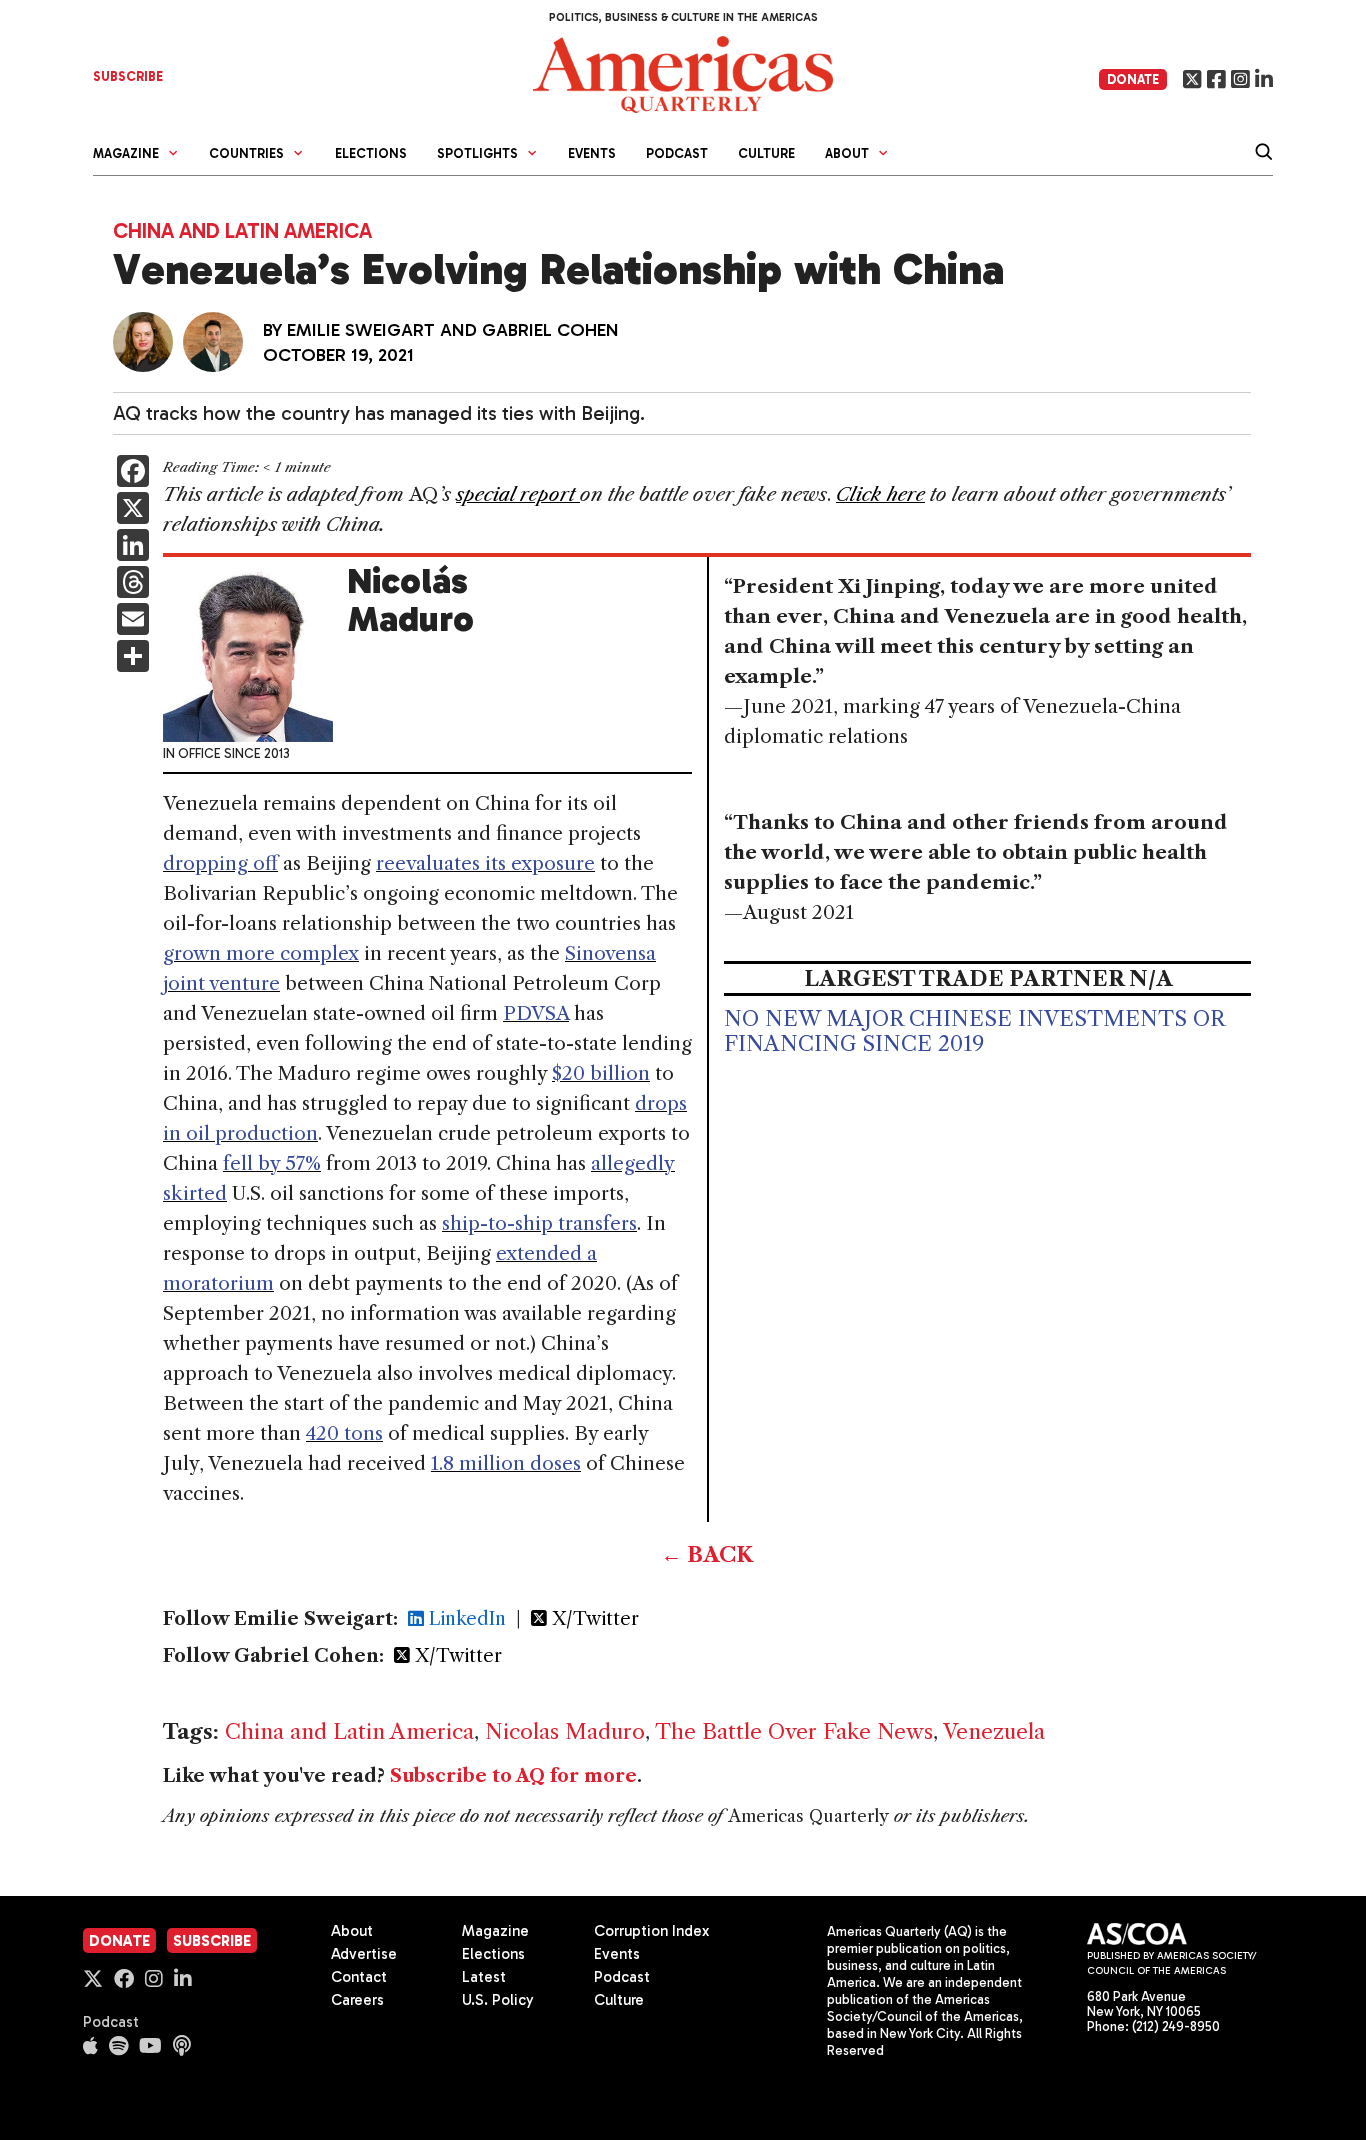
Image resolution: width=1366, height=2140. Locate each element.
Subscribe (212, 1941)
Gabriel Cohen (550, 330)
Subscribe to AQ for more (513, 1776)
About (352, 1931)
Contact (359, 1977)
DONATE (1133, 79)
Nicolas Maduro (565, 1731)
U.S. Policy (498, 2000)
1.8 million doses (506, 1463)
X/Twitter (593, 1619)
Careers (357, 2000)
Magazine (495, 1931)
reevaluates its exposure (485, 863)
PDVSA (536, 1013)
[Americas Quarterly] (683, 72)
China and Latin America (242, 230)
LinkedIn (465, 1619)
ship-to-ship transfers (539, 1223)
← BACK (707, 1554)
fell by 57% (272, 1163)
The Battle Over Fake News (794, 1731)
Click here (880, 494)
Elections (371, 153)
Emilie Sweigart (361, 330)
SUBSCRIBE (128, 76)
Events (592, 153)
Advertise (364, 1954)
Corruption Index (651, 1931)
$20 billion (601, 1073)
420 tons (344, 1433)
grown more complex (261, 953)
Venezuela (994, 1731)
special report (518, 494)
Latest (484, 1977)
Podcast (677, 153)
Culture (766, 153)
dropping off (220, 863)
